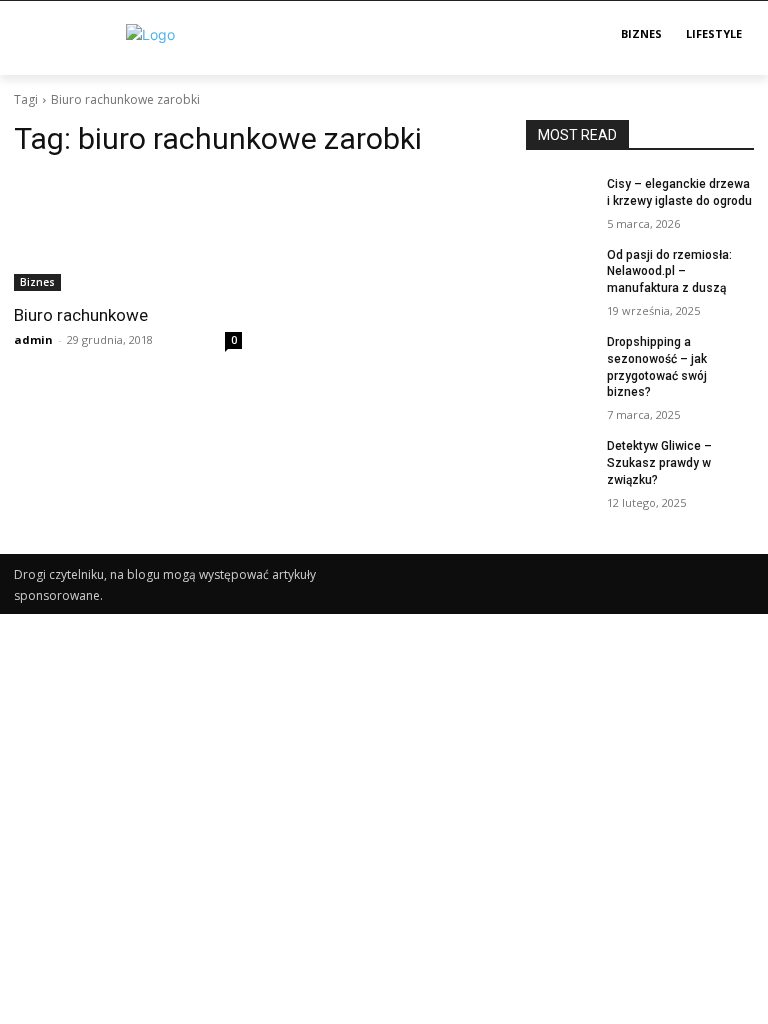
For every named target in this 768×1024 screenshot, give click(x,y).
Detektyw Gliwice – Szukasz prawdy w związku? (659, 463)
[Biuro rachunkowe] (128, 234)
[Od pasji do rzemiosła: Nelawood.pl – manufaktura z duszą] (560, 271)
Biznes (37, 282)
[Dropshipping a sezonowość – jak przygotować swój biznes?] (560, 358)
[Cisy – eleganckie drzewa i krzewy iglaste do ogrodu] (560, 200)
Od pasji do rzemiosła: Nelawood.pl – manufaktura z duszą (669, 272)
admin (33, 339)
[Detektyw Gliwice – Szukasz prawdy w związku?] (560, 462)
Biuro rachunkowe (81, 315)
